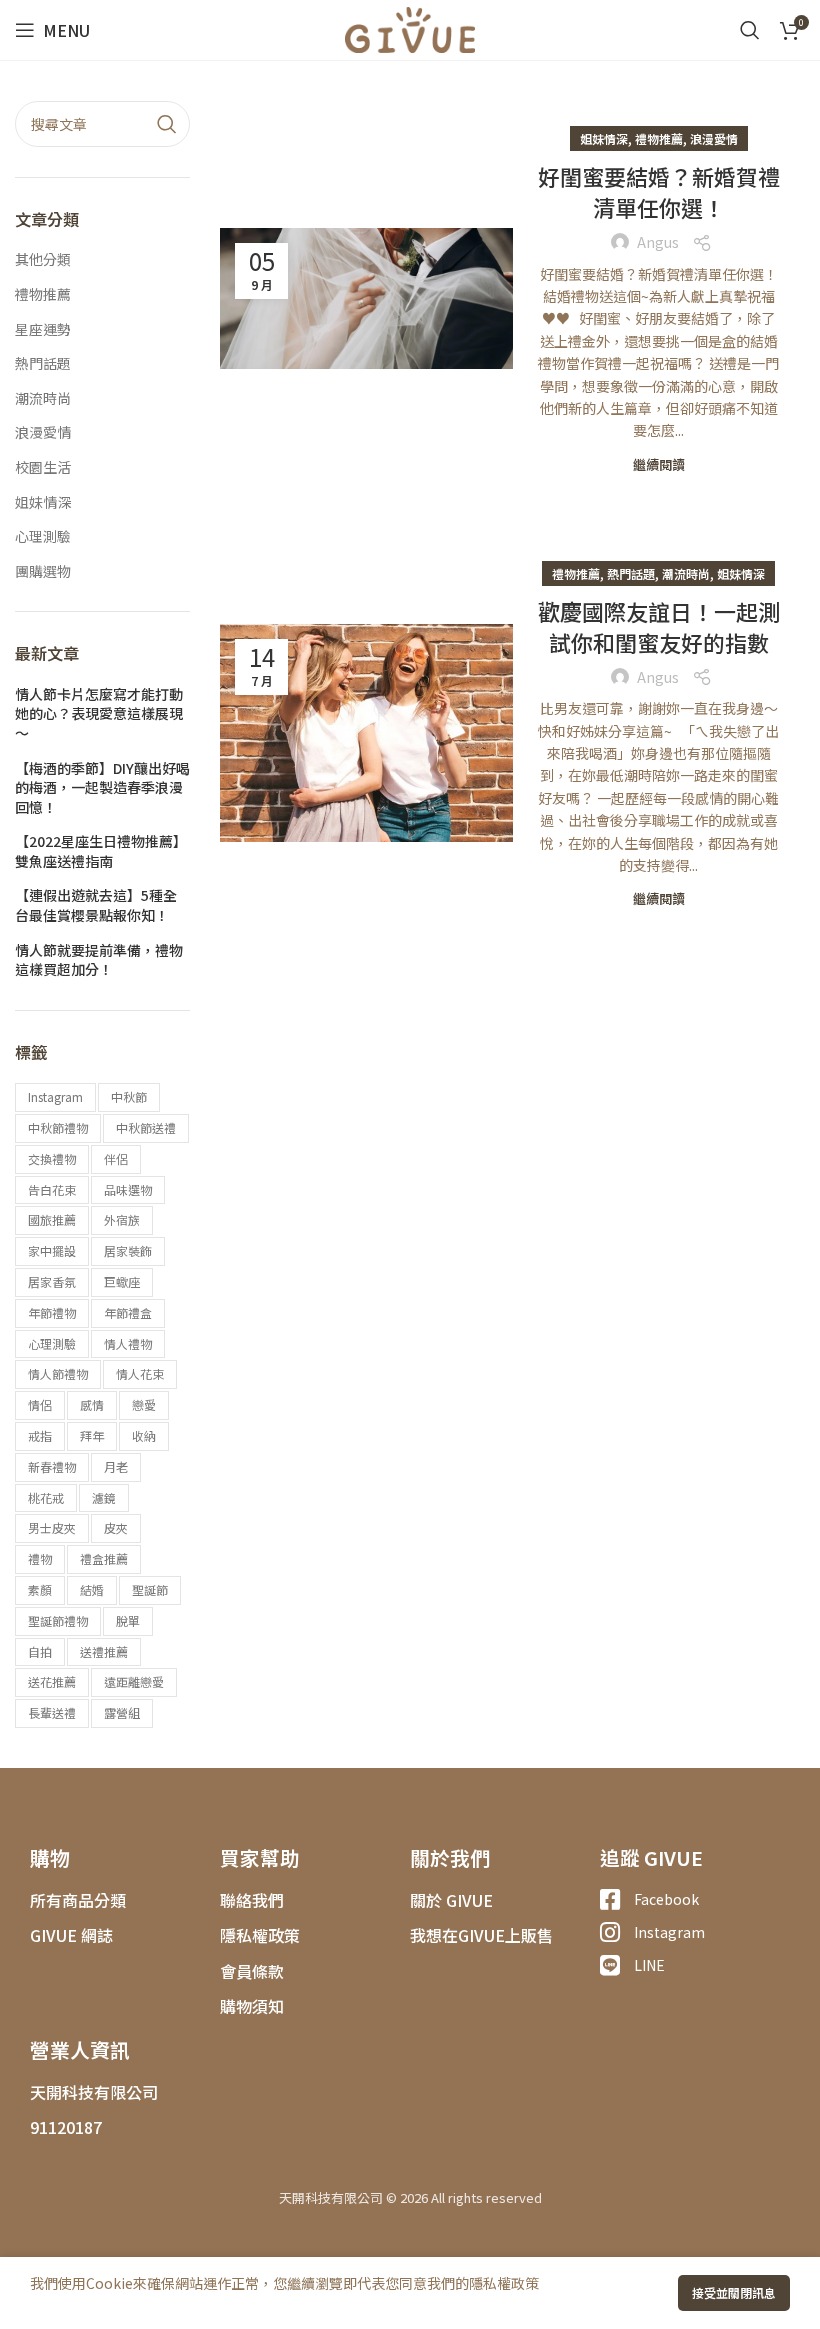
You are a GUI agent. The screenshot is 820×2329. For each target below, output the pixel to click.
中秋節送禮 (146, 1127)
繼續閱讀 (659, 464)
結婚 (92, 1589)
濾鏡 (104, 1497)
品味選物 (128, 1189)
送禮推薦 (104, 1651)
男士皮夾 (52, 1527)
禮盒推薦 (104, 1558)
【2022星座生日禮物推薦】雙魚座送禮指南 (101, 851)
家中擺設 (52, 1250)
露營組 (122, 1712)
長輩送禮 (52, 1712)
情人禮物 (128, 1343)
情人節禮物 (58, 1373)
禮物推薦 (659, 138)
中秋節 (129, 1096)
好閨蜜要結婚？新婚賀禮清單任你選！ (659, 191)
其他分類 (43, 259)
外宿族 (122, 1219)
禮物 (40, 1558)
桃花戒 (46, 1497)
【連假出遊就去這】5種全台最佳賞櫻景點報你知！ (96, 905)
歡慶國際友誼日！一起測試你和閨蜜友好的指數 (659, 626)
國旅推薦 (52, 1219)
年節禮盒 (128, 1312)
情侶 (40, 1404)
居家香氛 (52, 1281)
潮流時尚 (686, 573)
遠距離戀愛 (134, 1681)
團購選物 (43, 571)
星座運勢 (43, 329)
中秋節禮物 (58, 1127)
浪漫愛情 (714, 138)
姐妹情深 (604, 138)
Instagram (55, 1096)
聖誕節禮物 (58, 1620)
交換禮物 (52, 1158)
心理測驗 (43, 536)
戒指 (40, 1435)
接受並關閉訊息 (734, 2292)
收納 (144, 1435)
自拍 (40, 1651)
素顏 (40, 1589)
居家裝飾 (128, 1250)
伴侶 (116, 1158)
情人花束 (140, 1373)
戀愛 (144, 1404)
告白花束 (52, 1189)
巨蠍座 (122, 1281)
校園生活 (43, 467)
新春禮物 (52, 1466)
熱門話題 (631, 573)
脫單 (128, 1620)
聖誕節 (150, 1589)
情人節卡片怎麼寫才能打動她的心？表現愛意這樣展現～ (99, 714)
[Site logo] (410, 28)
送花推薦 (52, 1681)
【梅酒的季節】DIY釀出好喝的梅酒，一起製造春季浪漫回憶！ (102, 788)
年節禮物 (52, 1312)
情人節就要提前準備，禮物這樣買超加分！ (99, 960)
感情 (92, 1404)
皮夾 (116, 1527)
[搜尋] (750, 30)
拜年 (92, 1435)
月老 (116, 1466)
